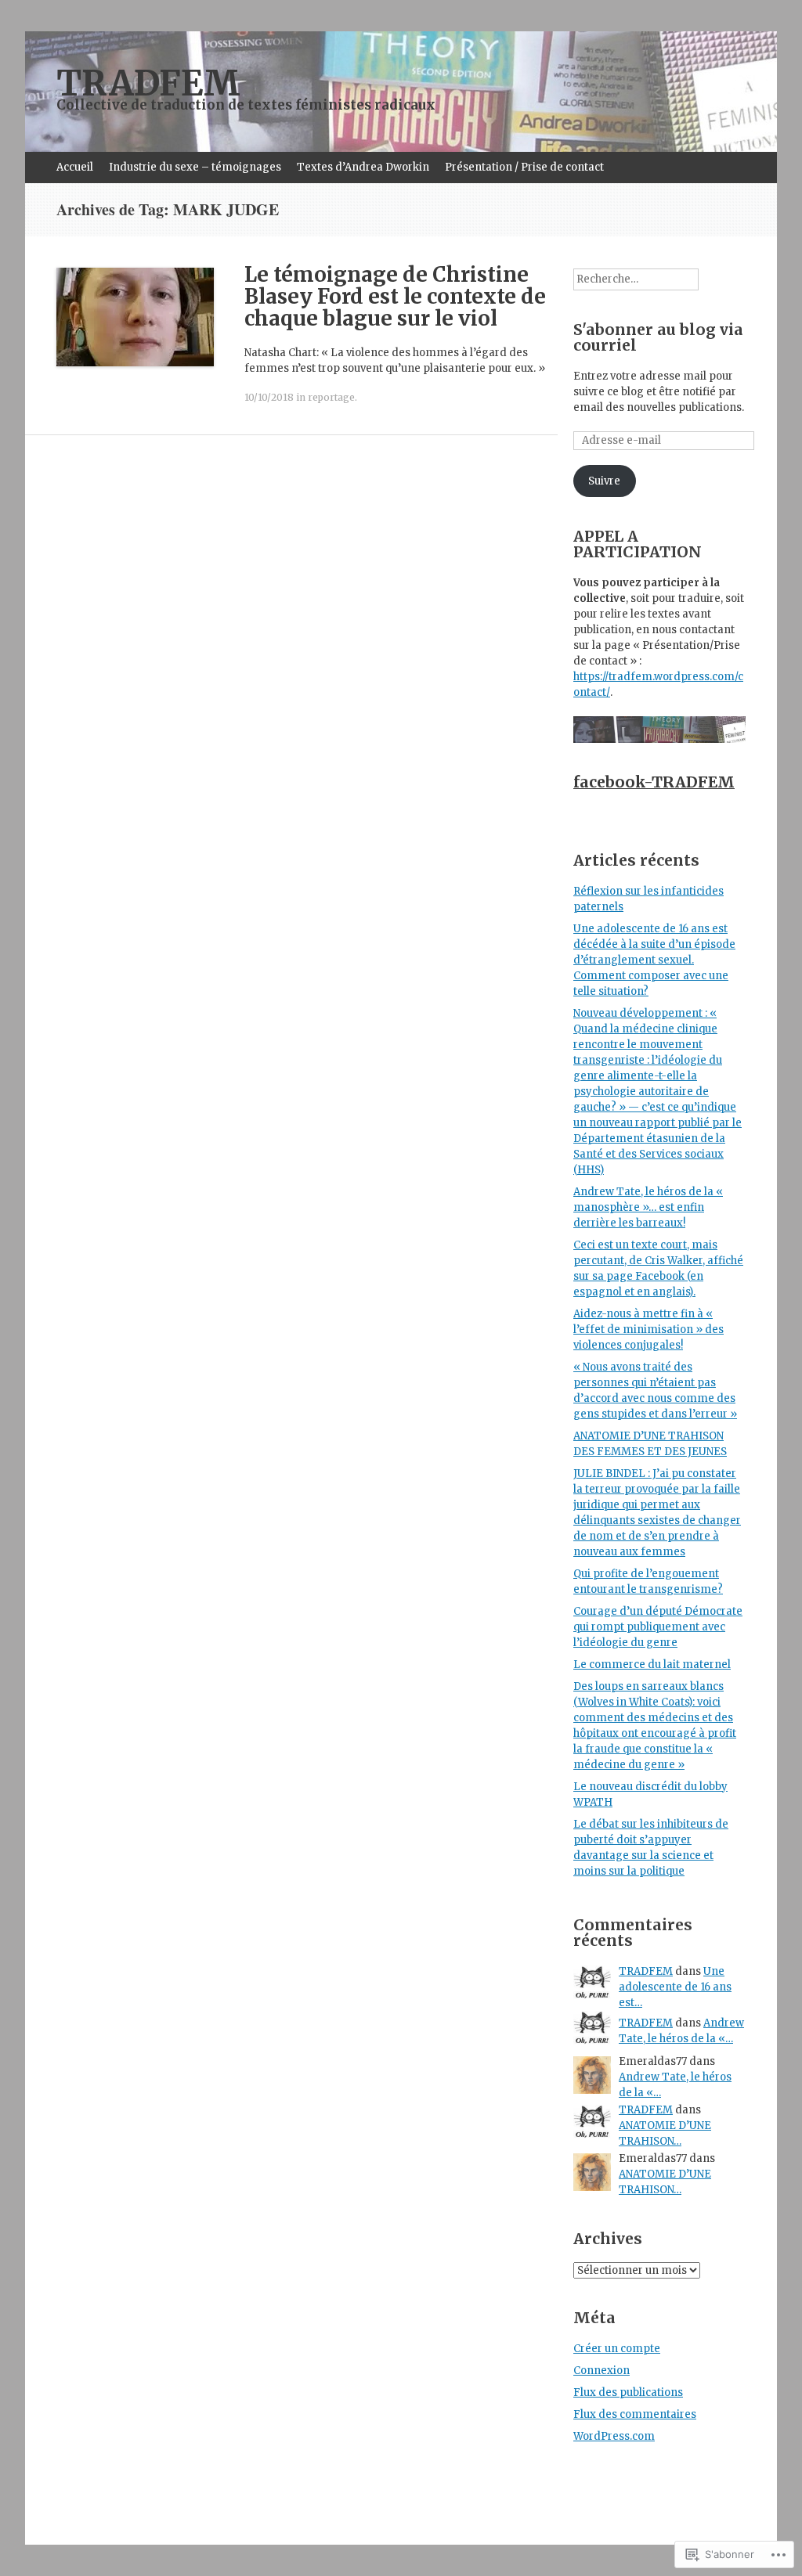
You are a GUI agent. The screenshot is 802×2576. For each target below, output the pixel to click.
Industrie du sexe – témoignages (195, 167)
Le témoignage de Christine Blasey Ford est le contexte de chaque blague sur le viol (395, 296)
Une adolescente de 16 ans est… (675, 1987)
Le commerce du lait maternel (652, 1664)
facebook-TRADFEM (654, 782)
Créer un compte (617, 2349)
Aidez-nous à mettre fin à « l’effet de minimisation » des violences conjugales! (648, 1329)
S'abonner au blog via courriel (658, 337)
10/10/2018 (269, 397)
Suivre (604, 481)
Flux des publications (628, 2392)
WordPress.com (614, 2436)
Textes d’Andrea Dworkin (363, 167)
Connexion (601, 2371)
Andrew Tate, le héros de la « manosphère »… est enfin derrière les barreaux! (648, 1207)
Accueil (75, 167)
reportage (331, 397)
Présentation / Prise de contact (524, 167)
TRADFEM (646, 1971)
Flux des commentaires (635, 2414)
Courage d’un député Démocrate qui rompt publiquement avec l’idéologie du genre (658, 1627)
